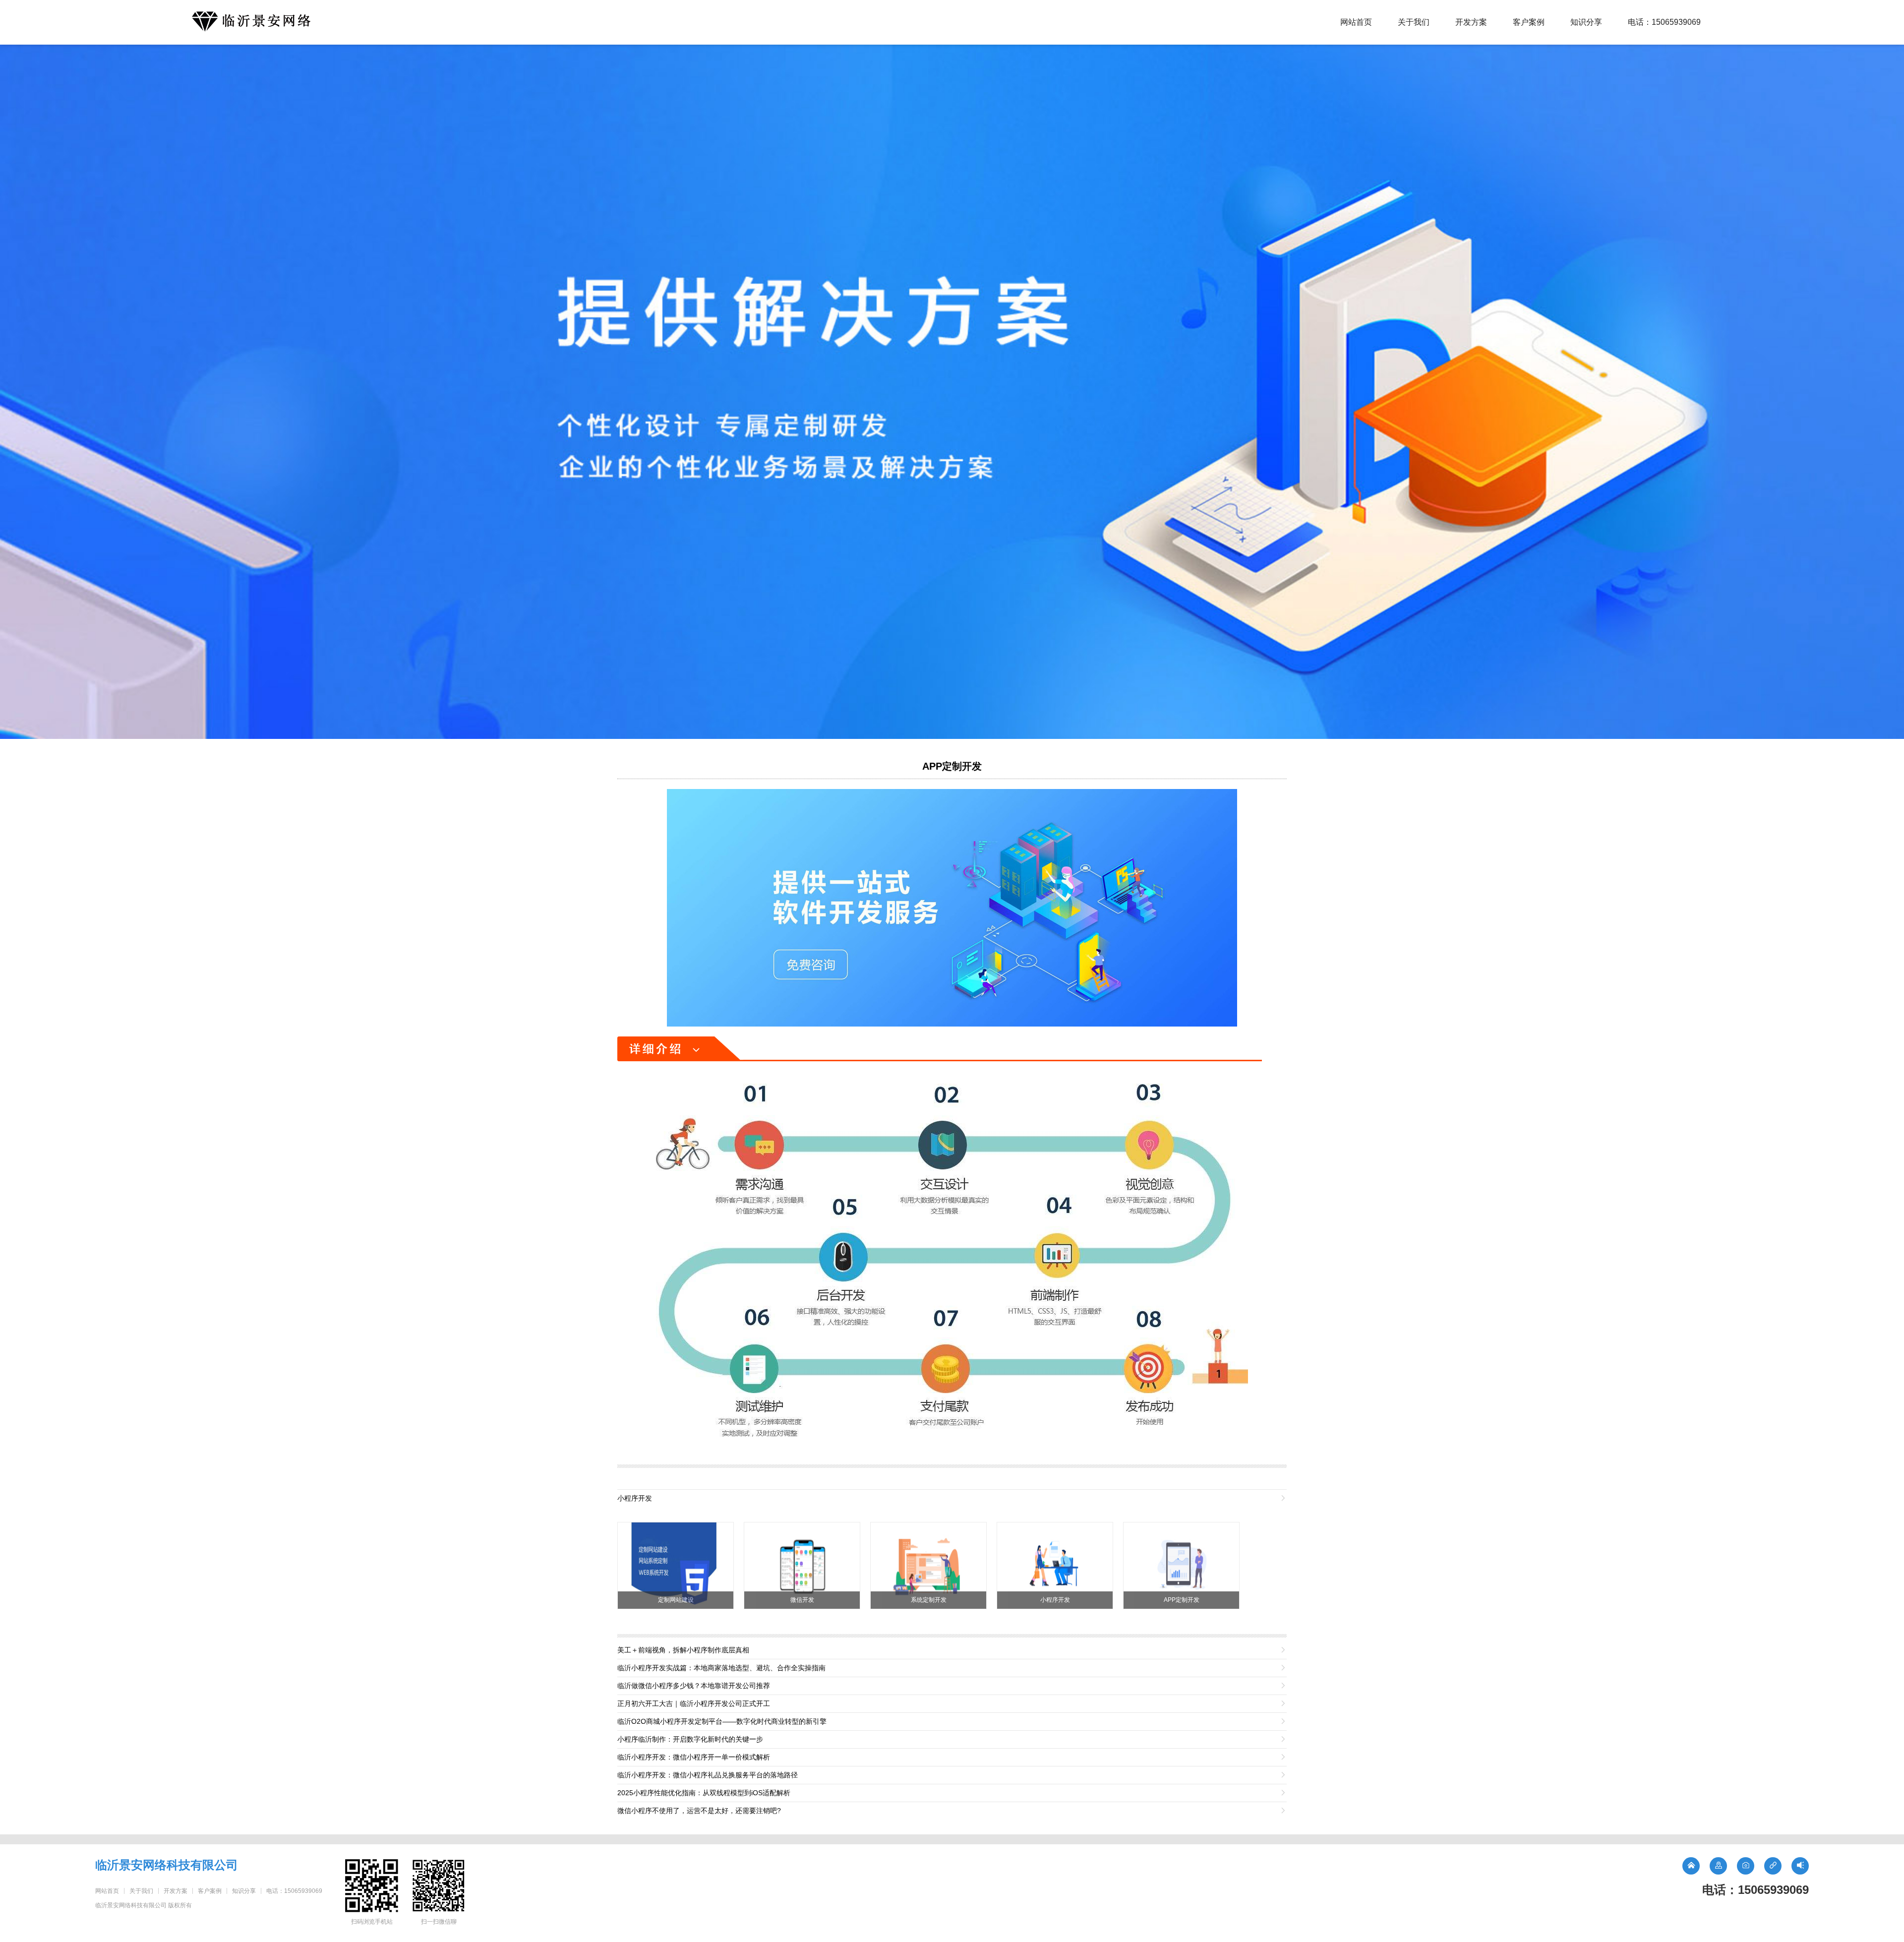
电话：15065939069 (1664, 22)
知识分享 (1586, 22)
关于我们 (1414, 22)
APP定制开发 (952, 766)
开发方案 (1471, 22)
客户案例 (1529, 22)
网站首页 (1356, 22)
